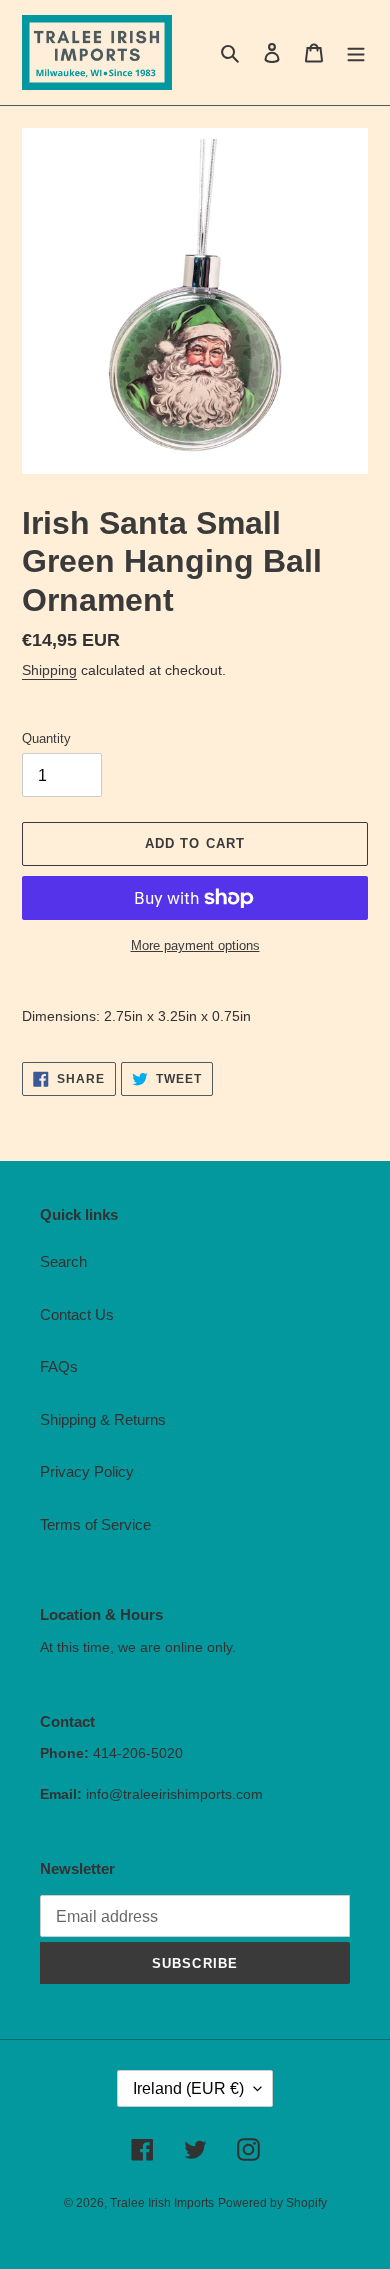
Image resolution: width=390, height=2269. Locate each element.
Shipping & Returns (103, 1419)
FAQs (59, 1366)
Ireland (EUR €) (188, 2088)
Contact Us (77, 1314)
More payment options (195, 945)
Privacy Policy (87, 1471)
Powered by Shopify (272, 2203)
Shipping (49, 670)
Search (63, 1261)
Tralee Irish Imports (162, 2203)
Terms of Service (95, 1524)
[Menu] (356, 52)
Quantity (46, 738)
